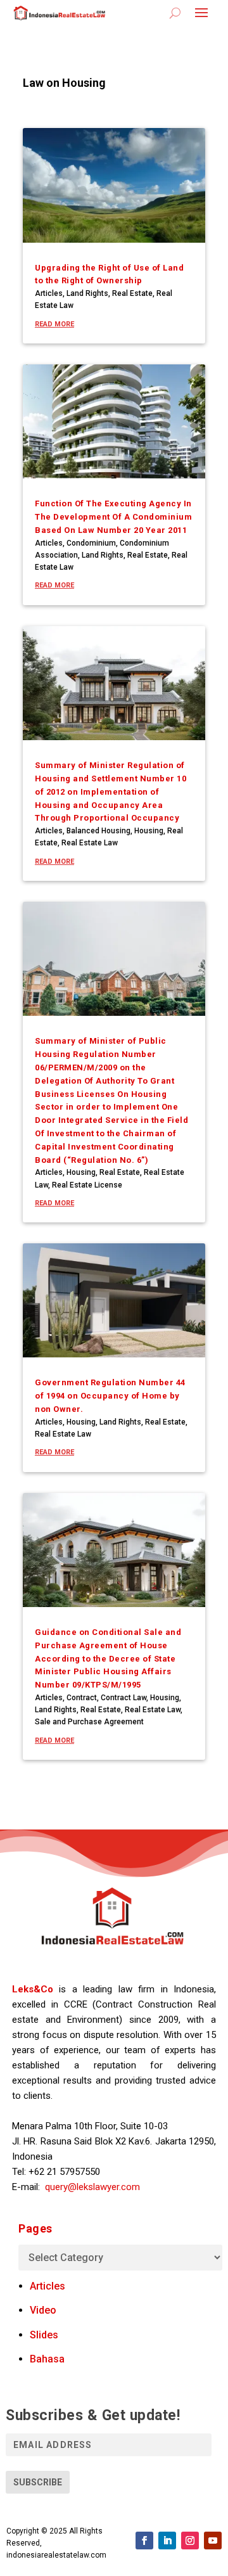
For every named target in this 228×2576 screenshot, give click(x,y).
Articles (49, 293)
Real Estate (132, 293)
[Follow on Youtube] (213, 2541)
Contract (82, 1698)
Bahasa (47, 2359)
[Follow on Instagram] (190, 2541)
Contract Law (123, 1698)
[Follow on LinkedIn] (167, 2541)
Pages (35, 2228)
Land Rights (87, 293)
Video (43, 2310)
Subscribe (38, 2482)
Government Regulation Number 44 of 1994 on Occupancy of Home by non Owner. (110, 1396)
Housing (149, 831)
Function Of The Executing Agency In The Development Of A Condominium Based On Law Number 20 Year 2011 (113, 517)
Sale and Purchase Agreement (89, 1722)
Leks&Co (33, 1989)
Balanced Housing (98, 831)
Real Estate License (87, 1185)
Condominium (91, 543)
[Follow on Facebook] (144, 2541)
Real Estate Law (90, 843)
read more (54, 324)
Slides (44, 2335)
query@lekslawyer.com (92, 2187)
